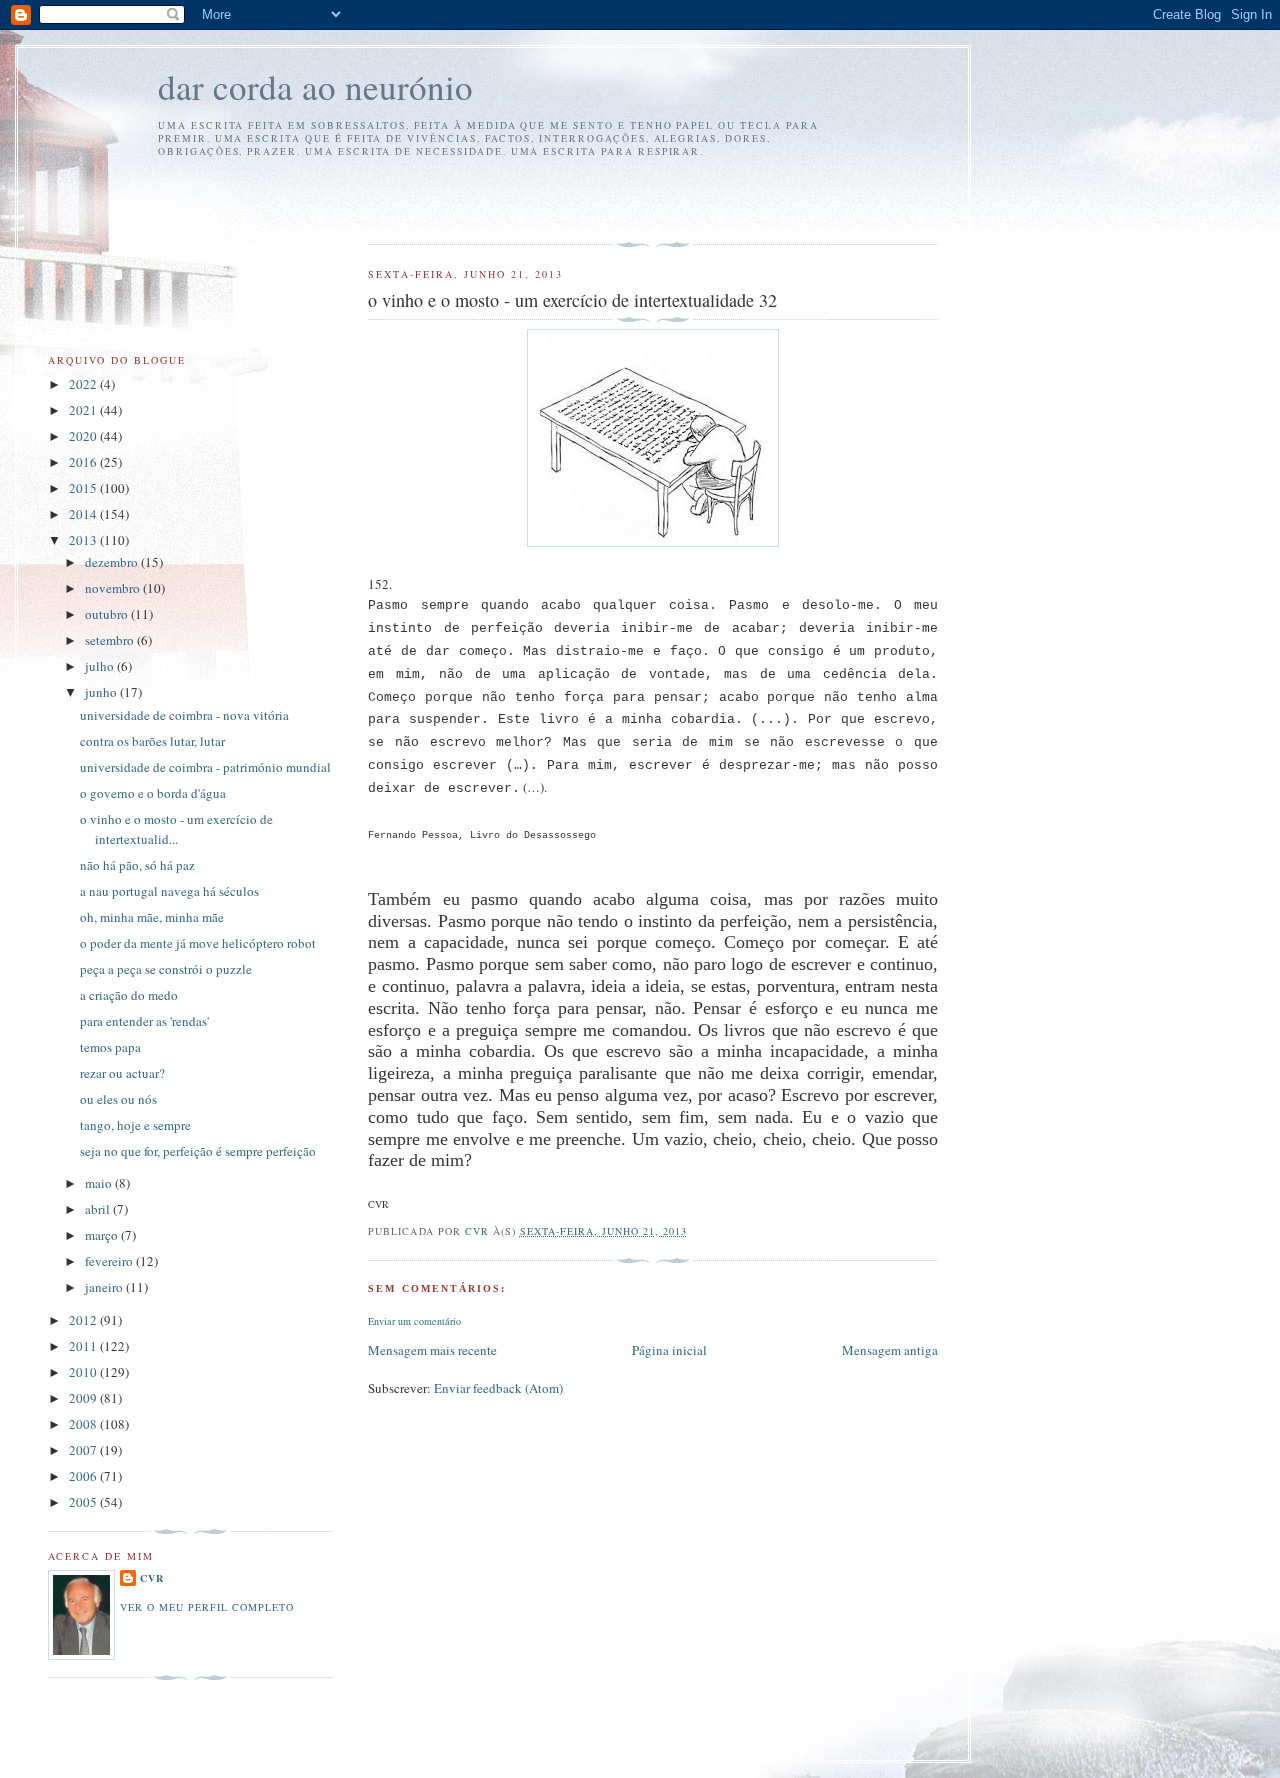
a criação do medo (129, 995)
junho (102, 692)
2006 (84, 1476)
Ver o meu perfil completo (207, 1607)
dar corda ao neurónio (315, 86)
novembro (114, 588)
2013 (84, 540)
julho (101, 666)
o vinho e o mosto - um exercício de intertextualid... (176, 829)
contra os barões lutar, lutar (152, 741)
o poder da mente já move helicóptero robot (198, 943)
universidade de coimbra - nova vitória (184, 715)
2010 (84, 1372)
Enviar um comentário (414, 1321)
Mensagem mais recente (432, 1350)
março (103, 1235)
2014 (84, 514)
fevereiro (110, 1261)
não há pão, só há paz (137, 865)
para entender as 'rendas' (144, 1021)
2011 (84, 1346)
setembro (111, 640)
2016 (84, 462)
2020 (84, 436)
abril (99, 1209)
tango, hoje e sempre (135, 1125)
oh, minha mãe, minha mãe (152, 917)
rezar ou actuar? (122, 1073)
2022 (84, 384)
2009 (84, 1398)
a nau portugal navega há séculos (169, 891)
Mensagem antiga (890, 1350)
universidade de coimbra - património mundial (205, 767)
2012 (84, 1320)
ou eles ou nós (118, 1099)
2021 (84, 410)
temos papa (110, 1047)
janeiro (105, 1287)
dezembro (113, 562)
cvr (152, 1578)
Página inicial (669, 1350)
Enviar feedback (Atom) (498, 1388)
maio (100, 1183)
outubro (108, 614)
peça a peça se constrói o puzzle (166, 969)
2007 (84, 1450)
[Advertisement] (485, 198)
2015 (84, 488)
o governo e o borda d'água (153, 793)
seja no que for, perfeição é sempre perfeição (198, 1151)
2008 (84, 1424)
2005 (84, 1502)
